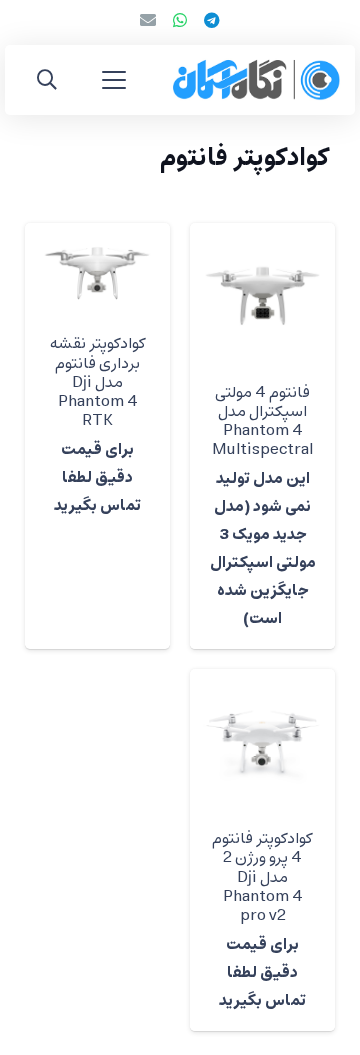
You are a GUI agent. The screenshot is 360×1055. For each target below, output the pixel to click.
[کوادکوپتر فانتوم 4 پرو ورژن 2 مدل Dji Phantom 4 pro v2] (262, 741)
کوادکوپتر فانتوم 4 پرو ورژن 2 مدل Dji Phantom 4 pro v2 (262, 877)
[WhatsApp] (180, 20)
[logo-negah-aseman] (256, 80)
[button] (114, 80)
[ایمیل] (148, 20)
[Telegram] (212, 20)
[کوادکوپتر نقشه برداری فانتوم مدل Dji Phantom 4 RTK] (97, 271)
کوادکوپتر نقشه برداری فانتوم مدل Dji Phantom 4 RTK (98, 382)
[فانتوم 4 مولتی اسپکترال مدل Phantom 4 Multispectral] (262, 295)
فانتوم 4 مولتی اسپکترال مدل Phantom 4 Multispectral (262, 422)
